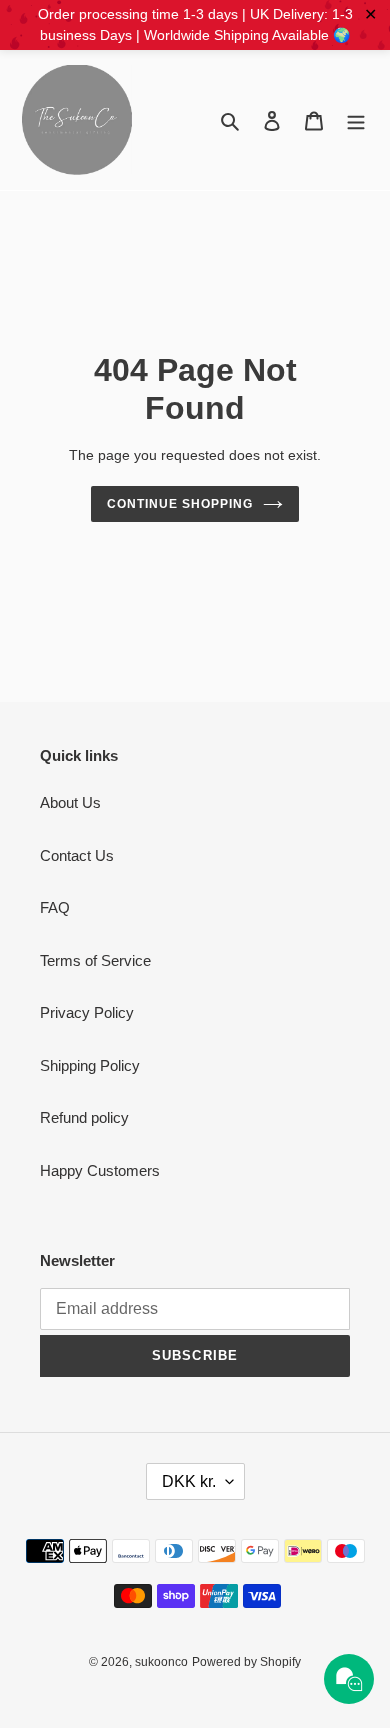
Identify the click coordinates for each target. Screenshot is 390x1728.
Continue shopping (180, 504)
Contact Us (77, 855)
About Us (70, 802)
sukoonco (161, 1662)
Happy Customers (100, 1170)
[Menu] (356, 120)
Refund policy (84, 1117)
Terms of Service (95, 960)
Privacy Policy (87, 1012)
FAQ (55, 907)
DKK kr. (189, 1481)
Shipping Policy (90, 1065)
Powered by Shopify (246, 1662)
